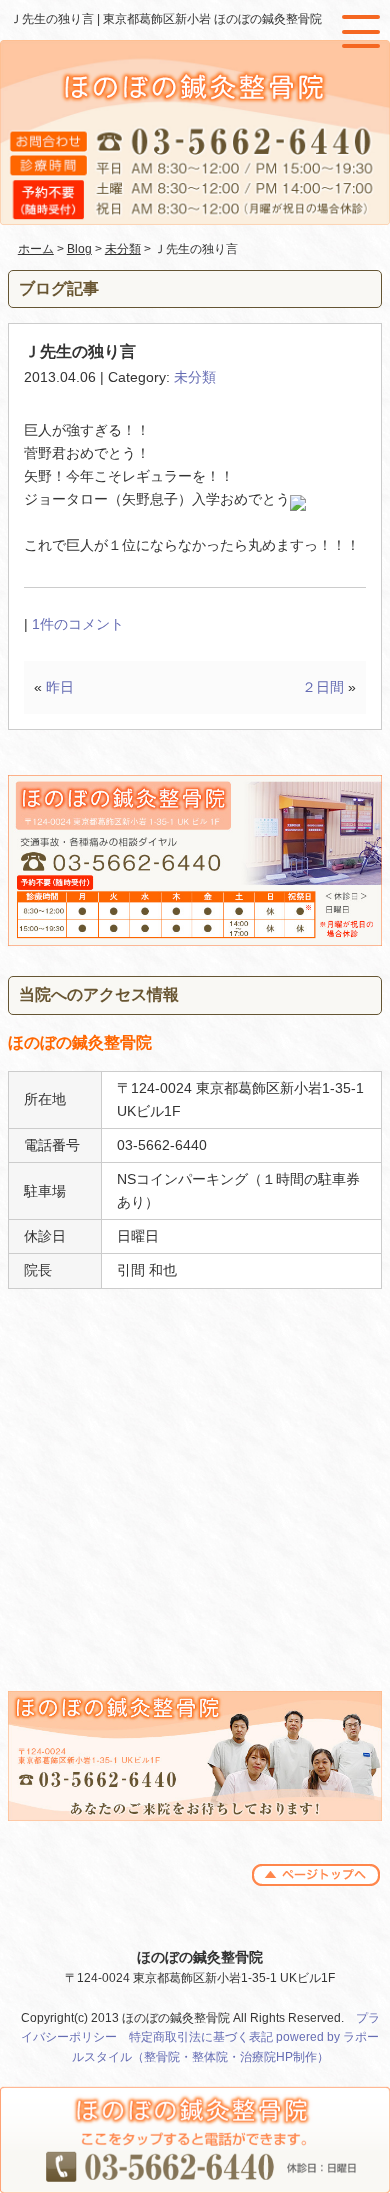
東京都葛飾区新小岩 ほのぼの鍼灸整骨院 (212, 19)
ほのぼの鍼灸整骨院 (200, 1957)
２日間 (323, 687)
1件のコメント (78, 624)
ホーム (36, 249)
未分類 (123, 249)
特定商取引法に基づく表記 (201, 2037)
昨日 (60, 687)
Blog (79, 249)
